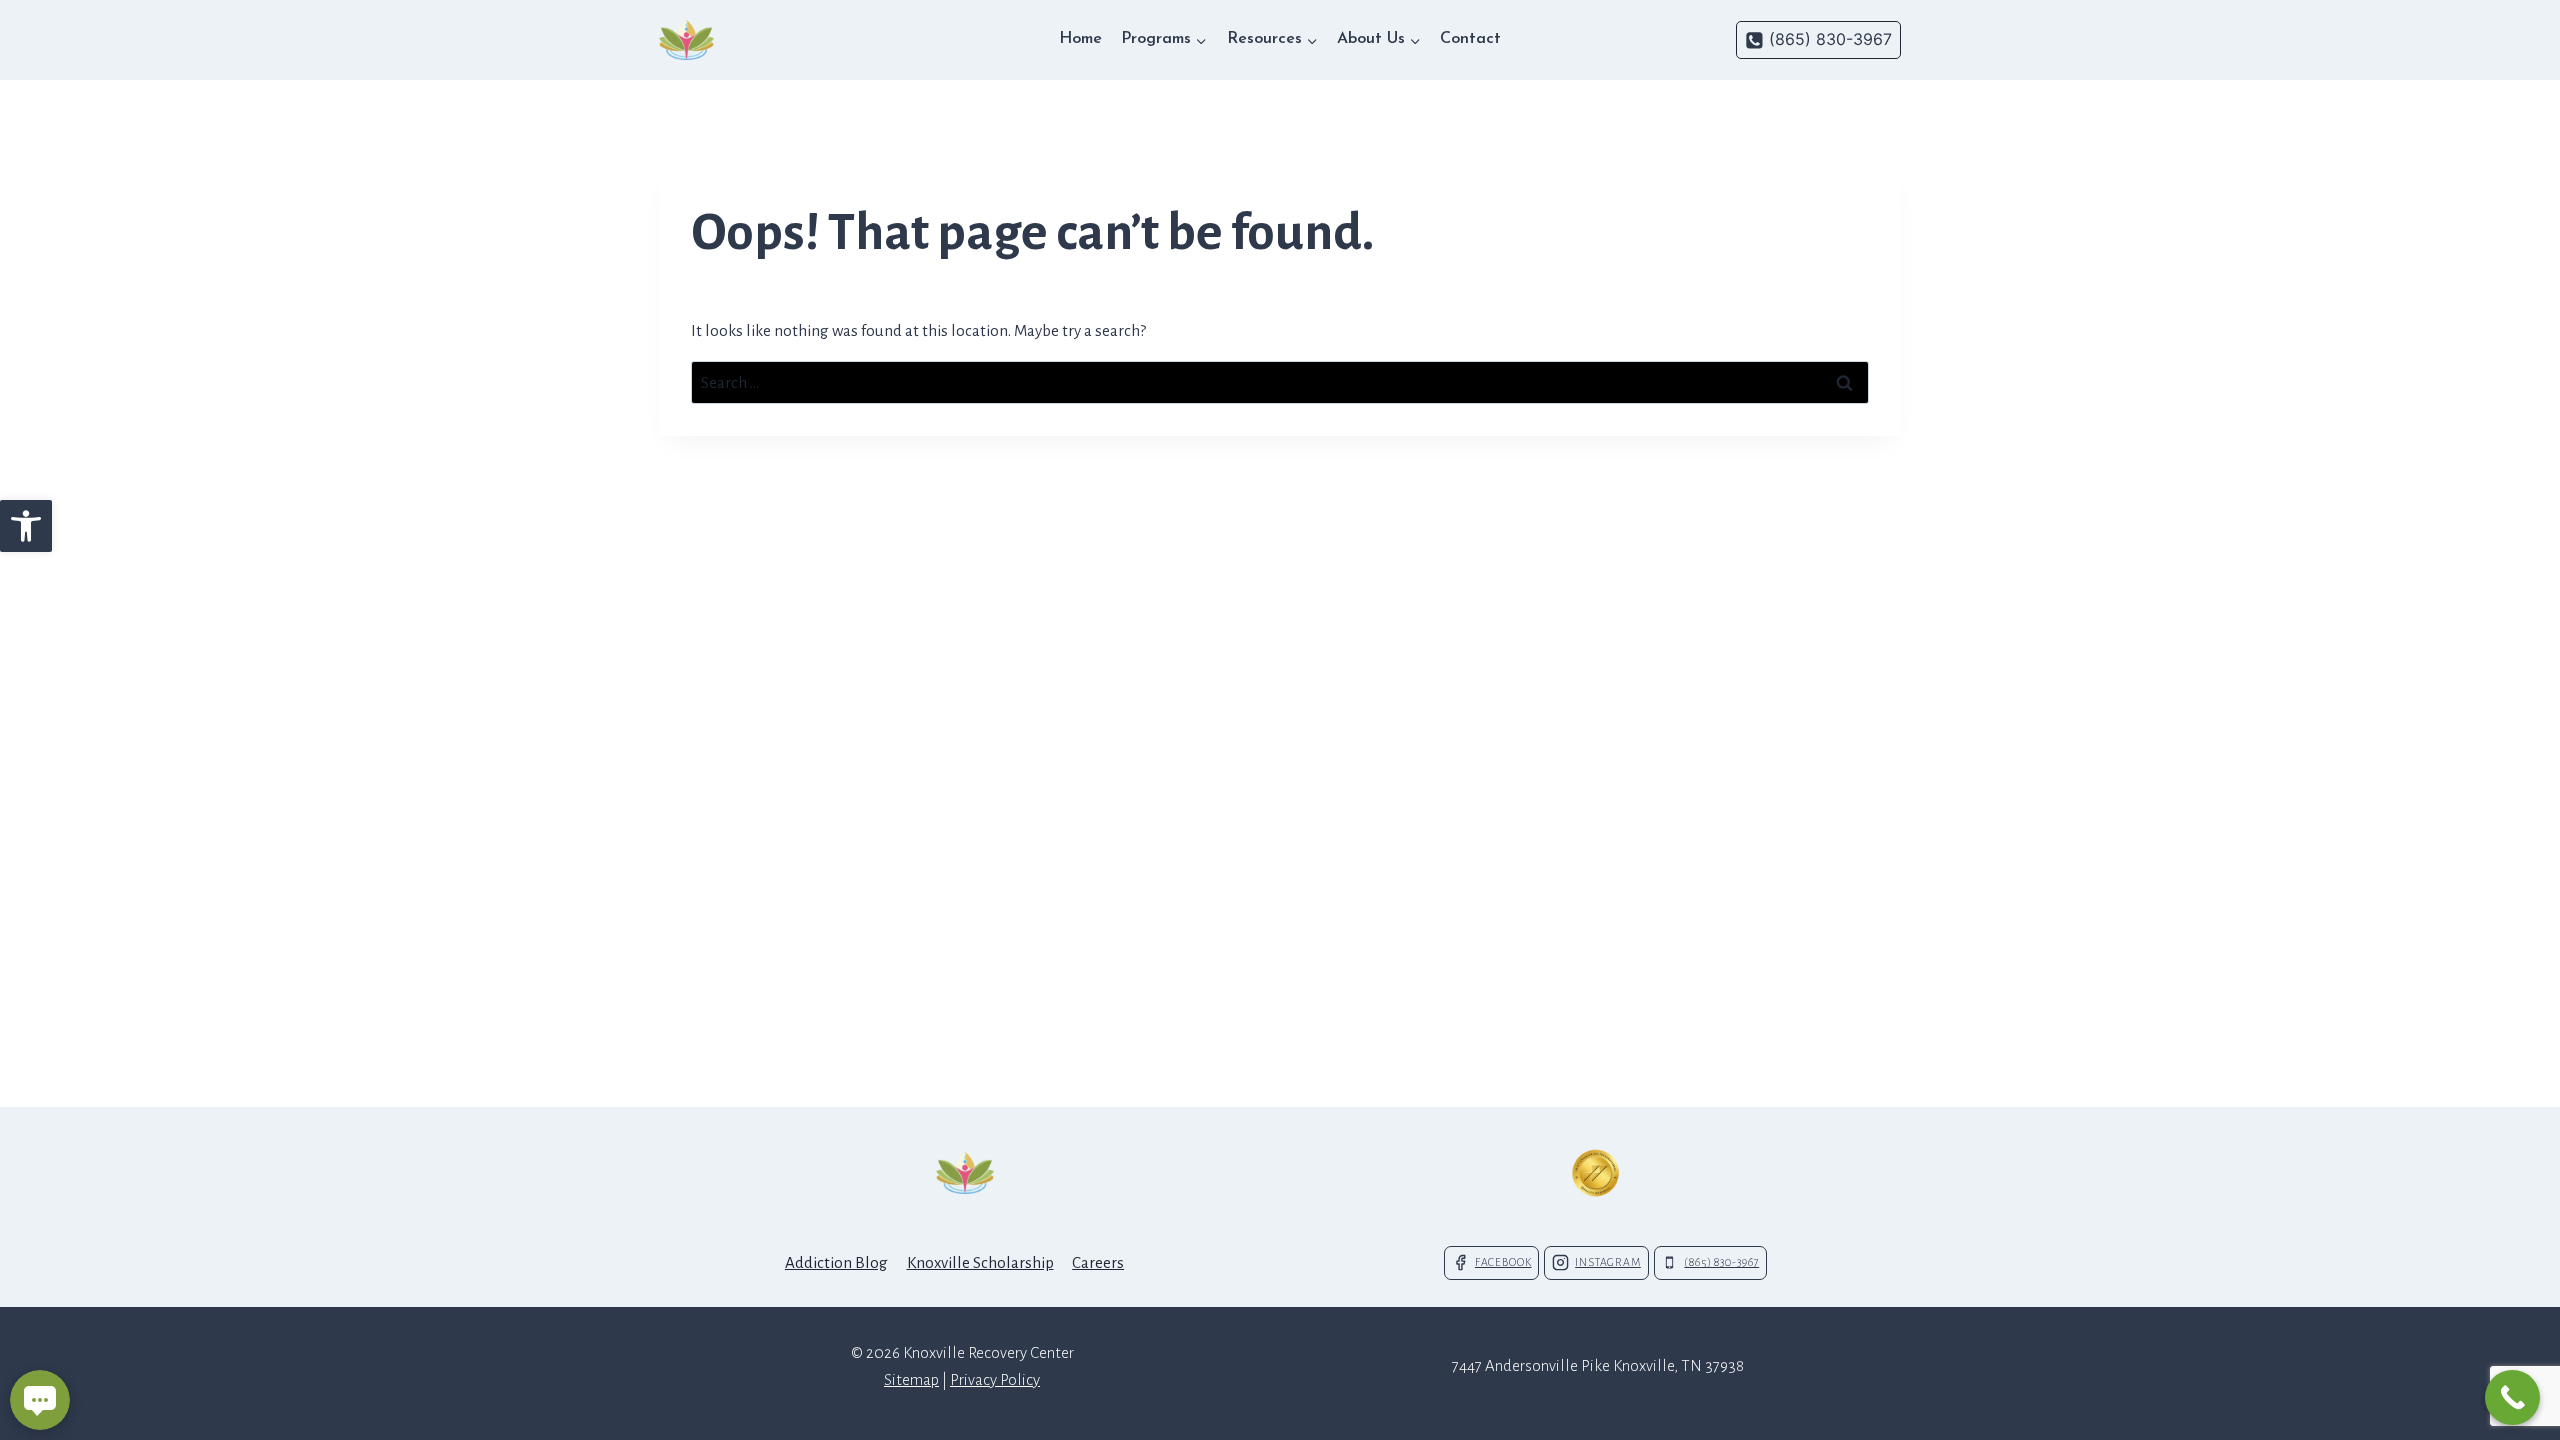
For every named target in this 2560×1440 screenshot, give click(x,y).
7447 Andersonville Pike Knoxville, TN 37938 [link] (1598, 1365)
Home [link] (1080, 39)
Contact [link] (1470, 39)
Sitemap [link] (911, 1379)
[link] (26, 526)
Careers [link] (1098, 1262)
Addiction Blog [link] (836, 1262)
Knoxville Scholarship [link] (980, 1262)
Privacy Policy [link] (995, 1379)
